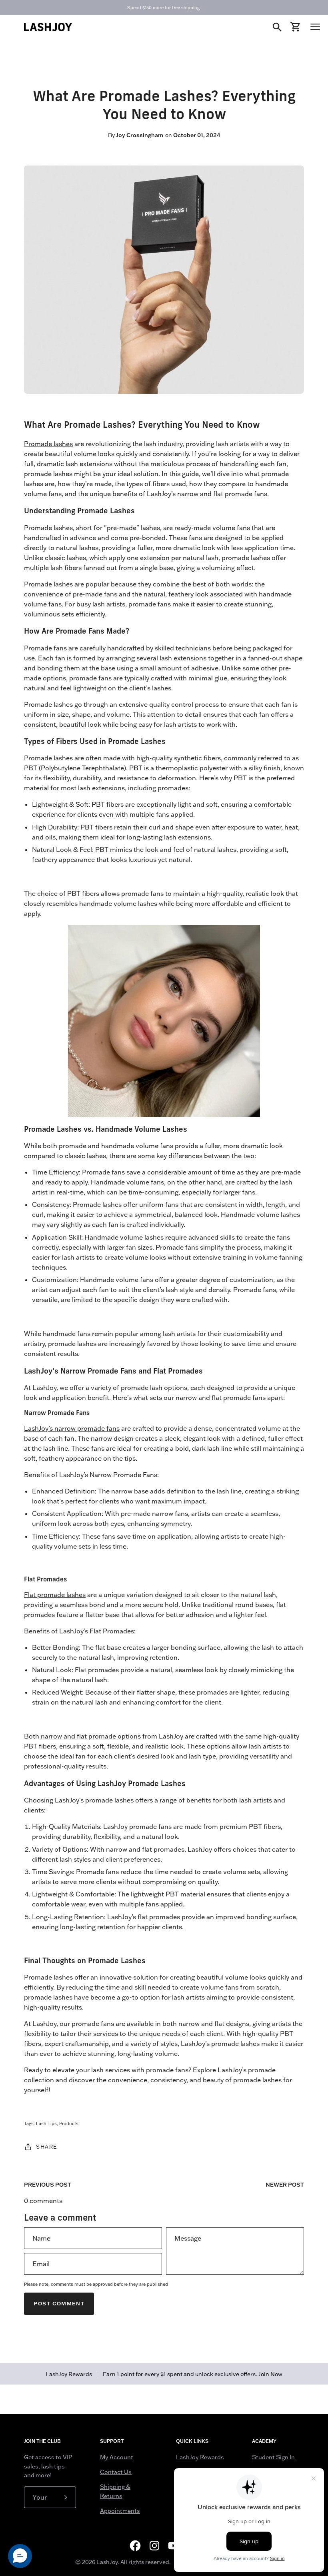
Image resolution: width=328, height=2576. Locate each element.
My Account (117, 2457)
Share (47, 2147)
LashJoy (107, 2562)
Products (69, 2123)
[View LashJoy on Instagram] (154, 2546)
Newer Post (285, 2185)
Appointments (120, 2511)
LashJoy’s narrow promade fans (72, 1428)
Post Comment (59, 2304)
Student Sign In (273, 2457)
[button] (20, 2556)
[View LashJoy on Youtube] (174, 2546)
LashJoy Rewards (200, 2457)
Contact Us (116, 2472)
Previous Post (48, 2185)
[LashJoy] (48, 27)
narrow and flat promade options (90, 1736)
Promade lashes (48, 444)
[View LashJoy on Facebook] (135, 2546)
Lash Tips (46, 2123)
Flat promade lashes (55, 1595)
